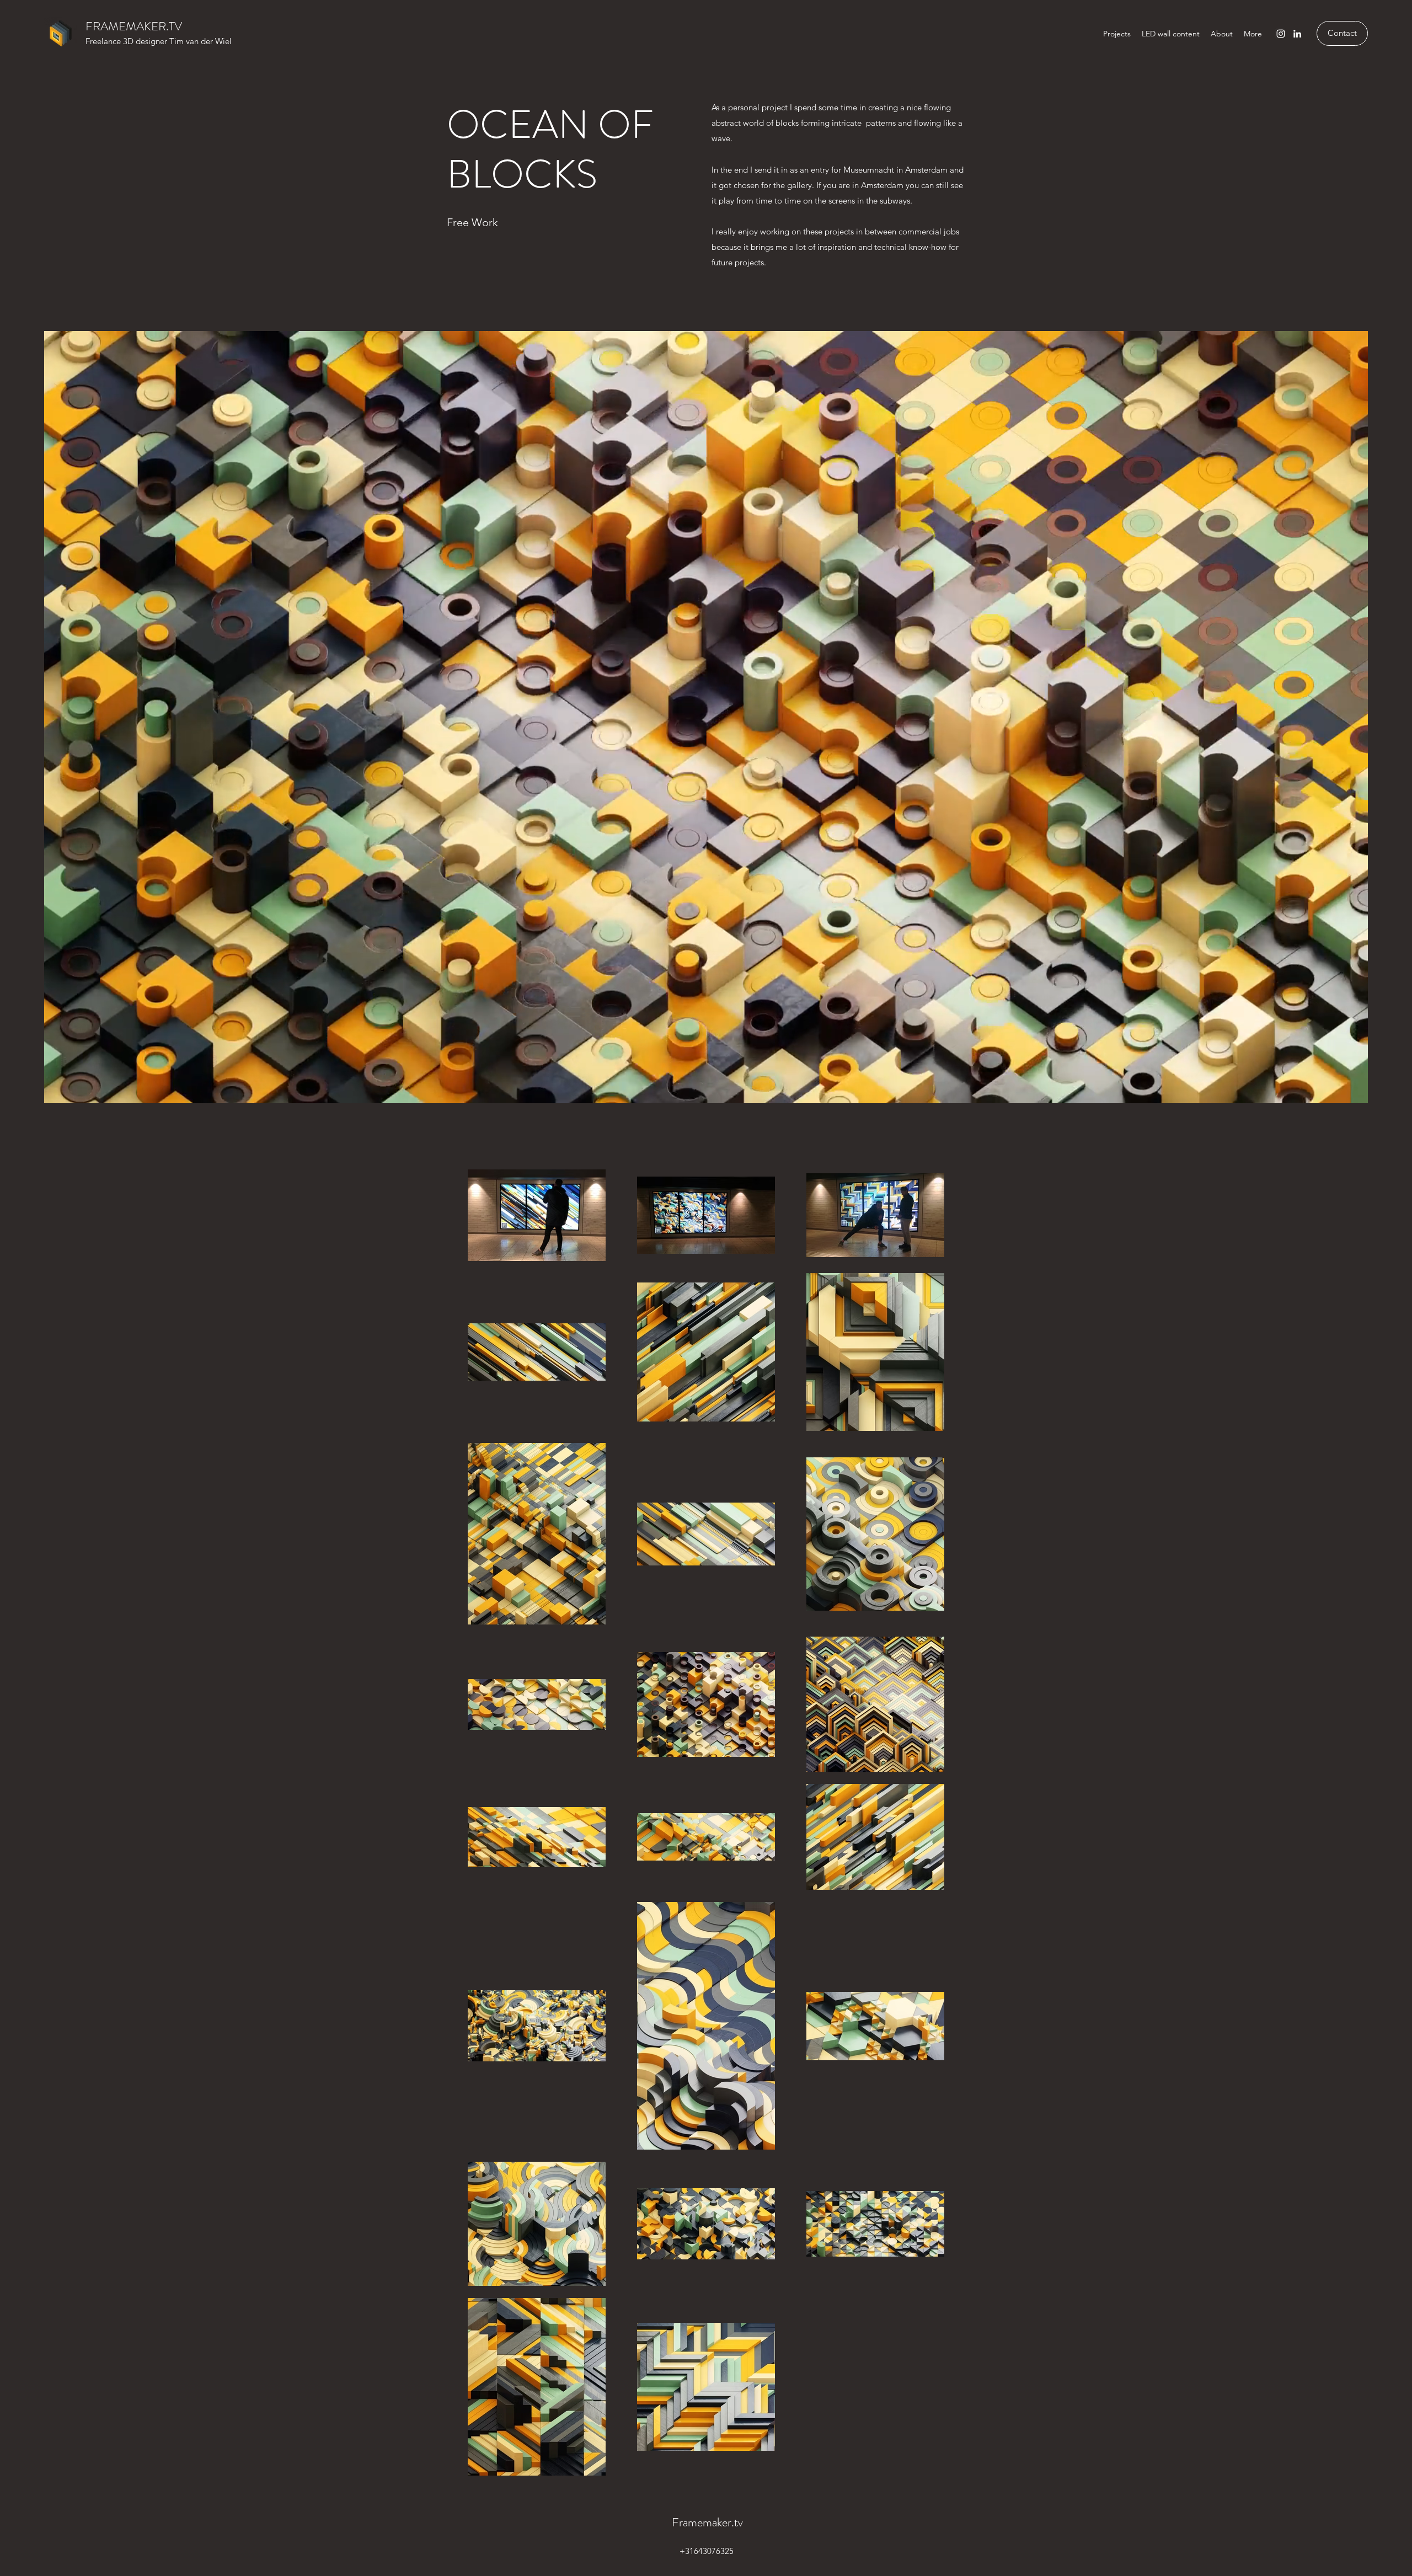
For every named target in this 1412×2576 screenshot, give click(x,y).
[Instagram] (1281, 34)
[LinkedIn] (1297, 34)
